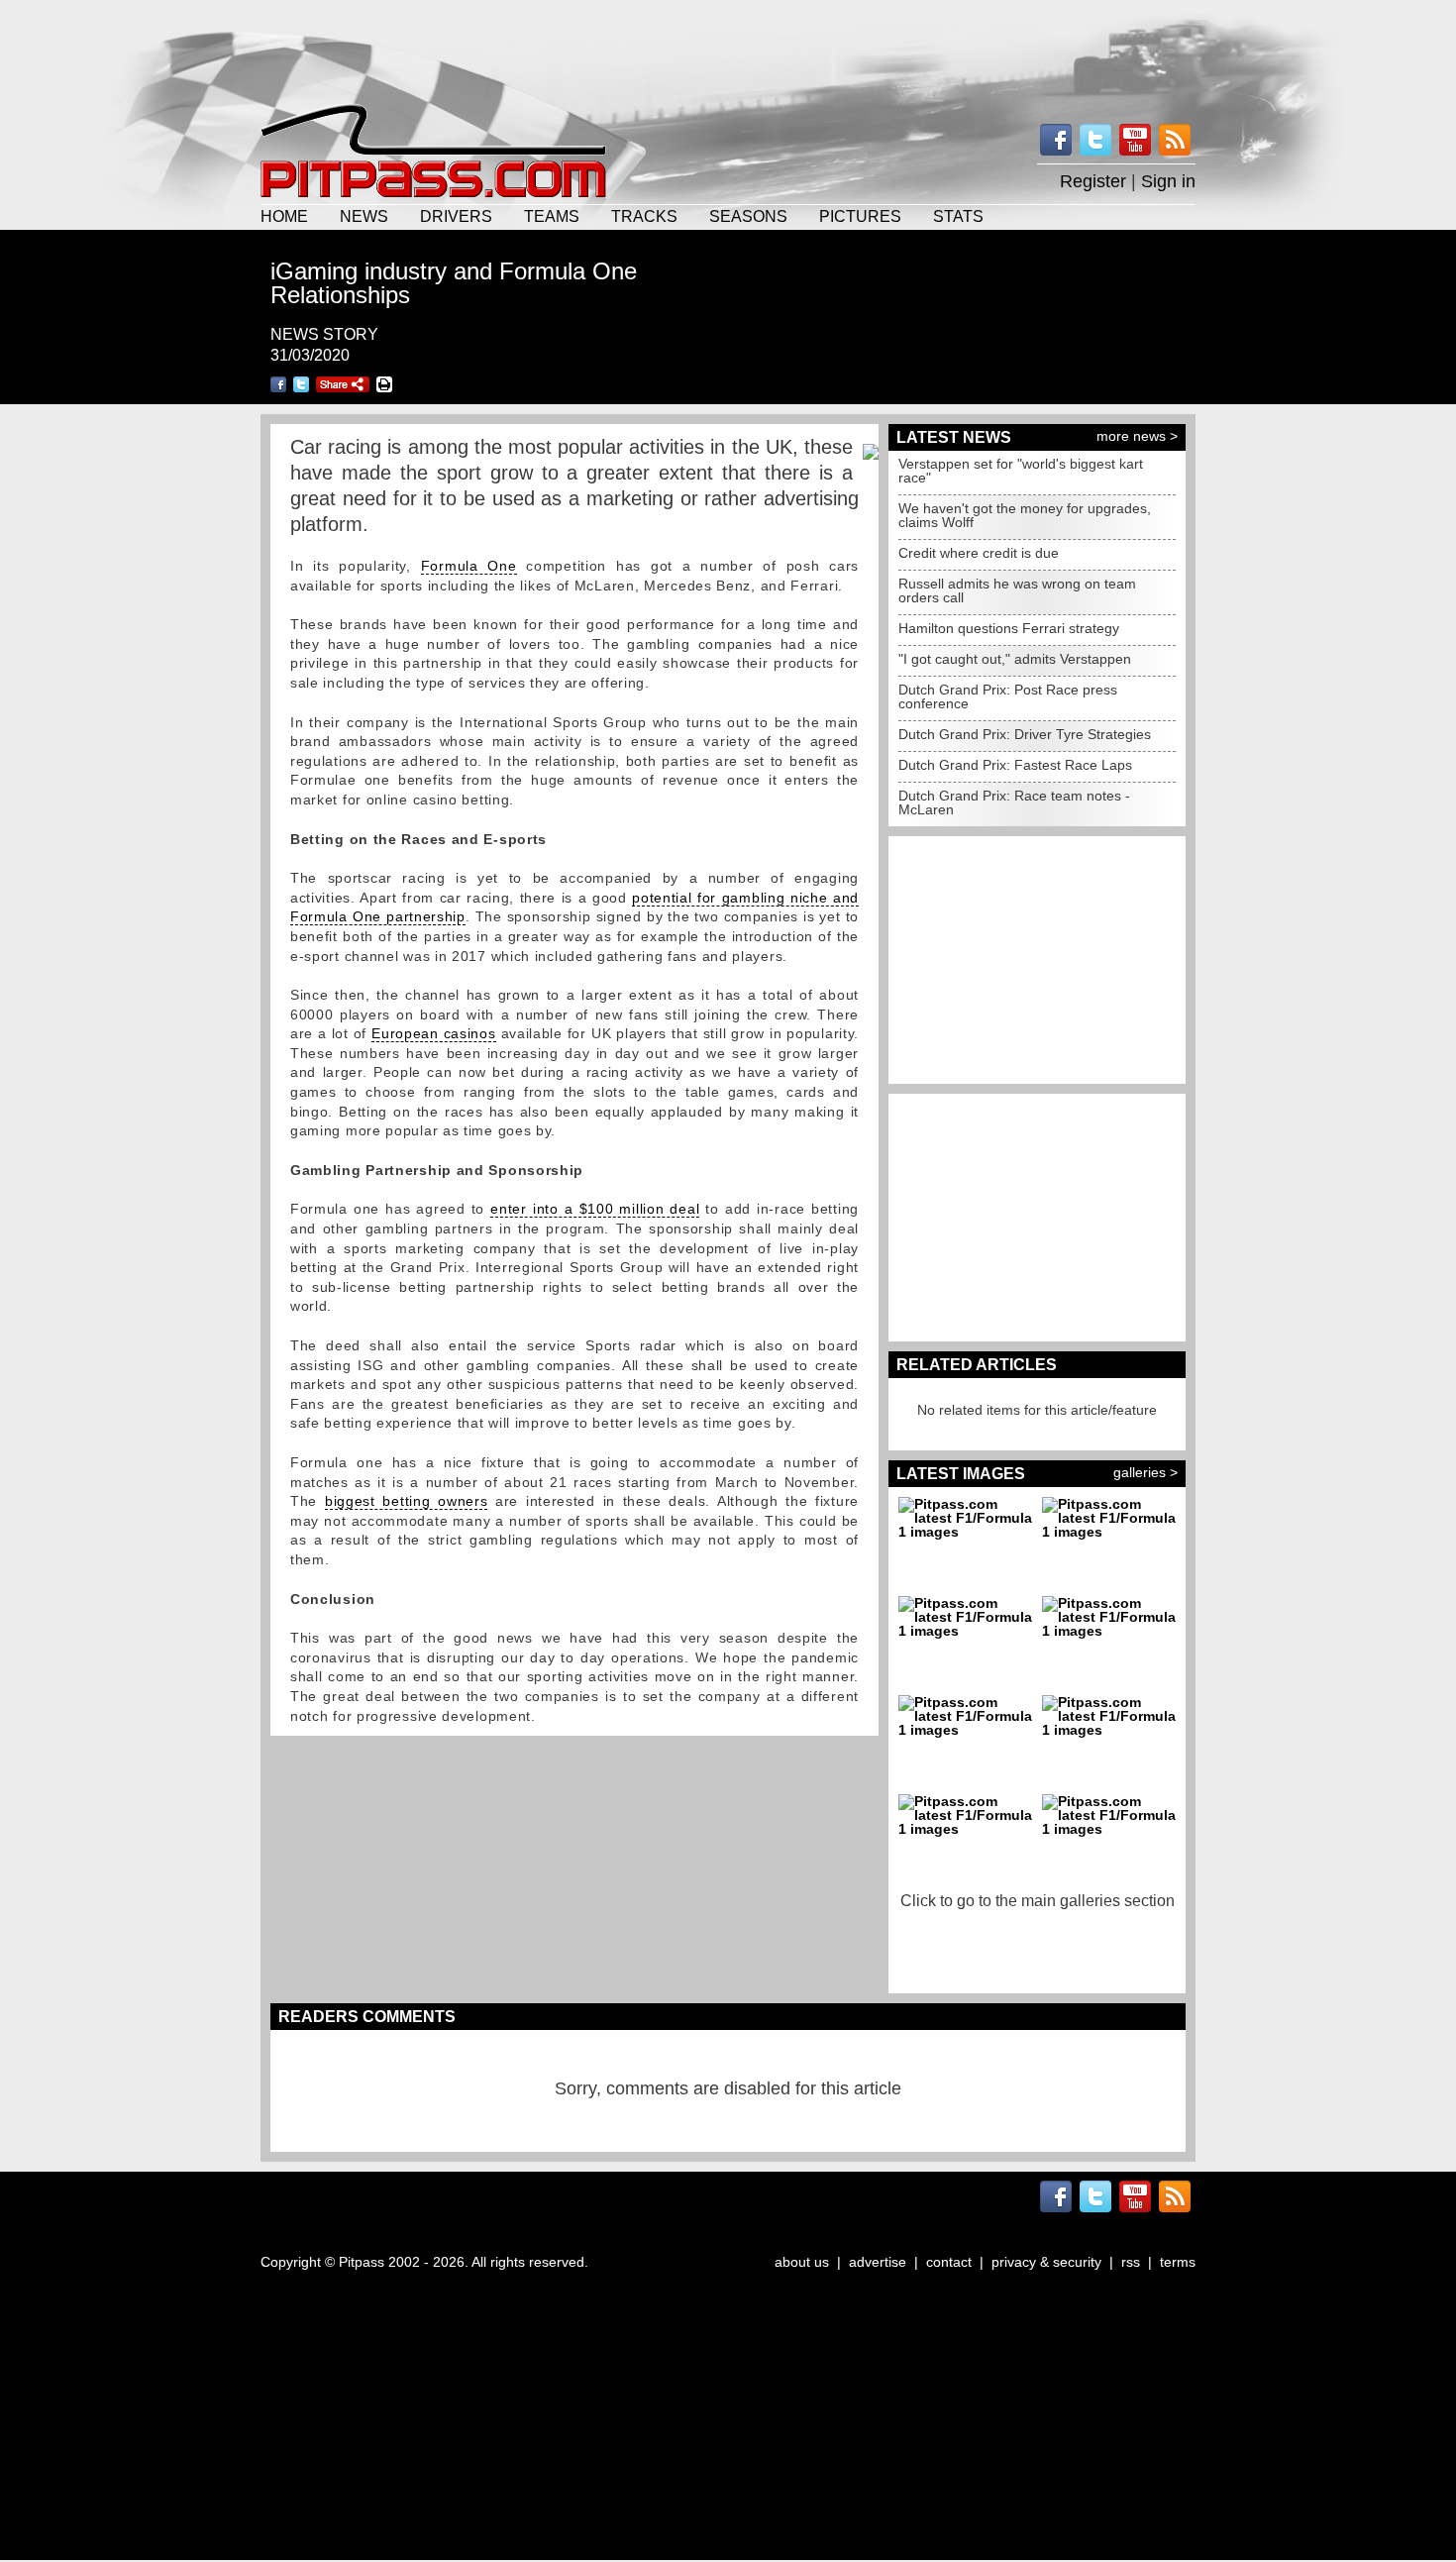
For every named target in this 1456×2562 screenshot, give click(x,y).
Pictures (860, 216)
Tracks (644, 216)
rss (1131, 2262)
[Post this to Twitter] (301, 384)
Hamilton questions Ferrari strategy (1009, 628)
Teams (552, 216)
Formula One (469, 566)
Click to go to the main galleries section (1038, 1901)
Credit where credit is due (979, 553)
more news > (1137, 436)
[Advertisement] (728, 50)
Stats (958, 216)
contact (949, 2262)
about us (802, 2262)
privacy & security (1046, 2262)
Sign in (1168, 181)
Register (1093, 181)
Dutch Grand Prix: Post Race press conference (1008, 696)
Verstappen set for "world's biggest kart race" (1021, 471)
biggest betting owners (406, 1501)
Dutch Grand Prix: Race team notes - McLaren (1014, 802)
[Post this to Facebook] (278, 384)
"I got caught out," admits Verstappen (1015, 659)
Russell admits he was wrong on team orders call (1017, 590)
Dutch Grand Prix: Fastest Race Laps (1015, 765)
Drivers (456, 216)
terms (1178, 2262)
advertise (878, 2262)
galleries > (1145, 1472)
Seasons (748, 216)
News (364, 216)
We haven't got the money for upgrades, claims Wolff (1025, 515)
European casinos (433, 1033)
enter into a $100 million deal (595, 1209)
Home (284, 216)
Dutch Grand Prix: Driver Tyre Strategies (1025, 734)
